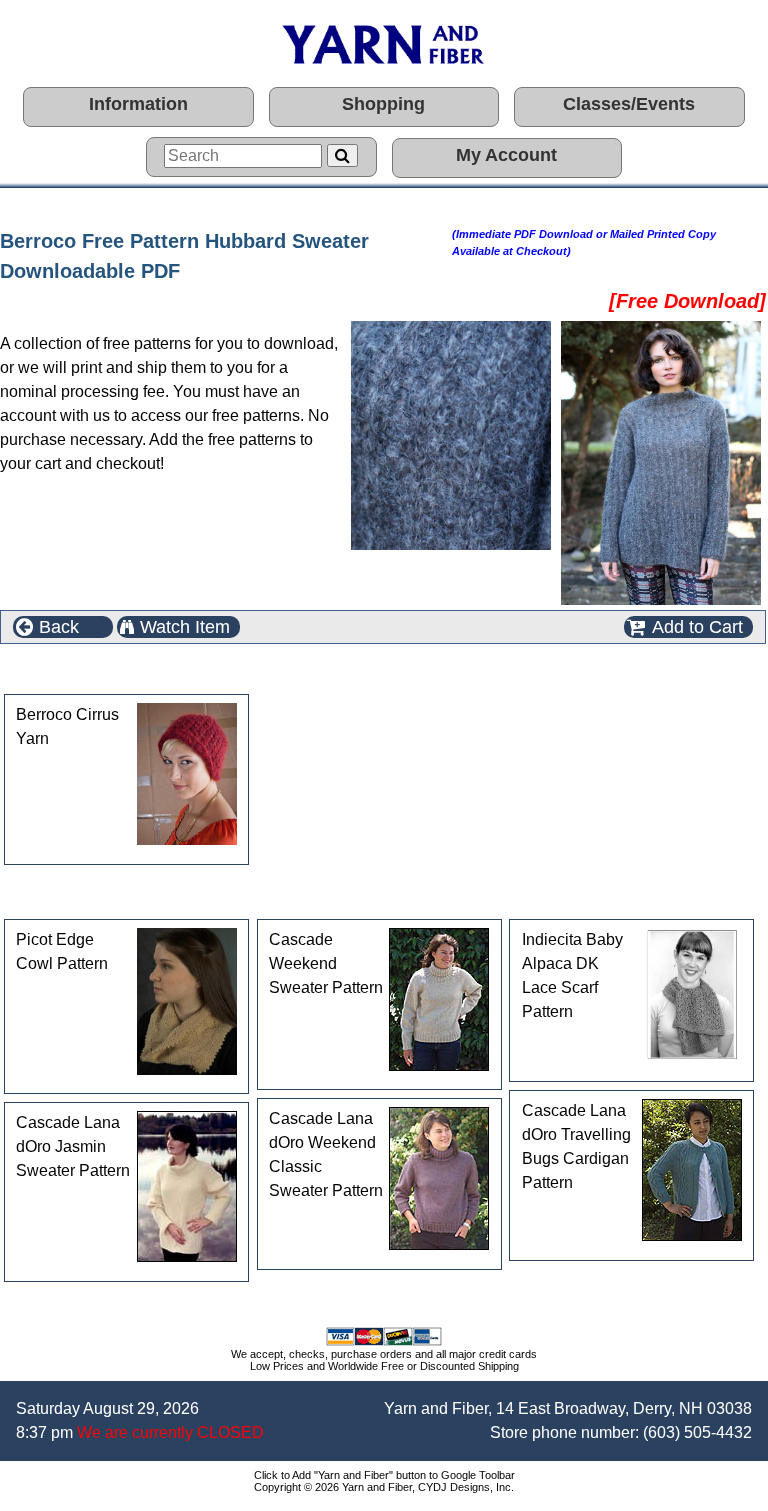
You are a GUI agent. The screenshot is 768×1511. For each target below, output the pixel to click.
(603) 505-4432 (697, 1432)
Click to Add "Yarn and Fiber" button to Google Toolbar (384, 1475)
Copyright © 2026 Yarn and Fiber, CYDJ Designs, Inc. (384, 1487)
